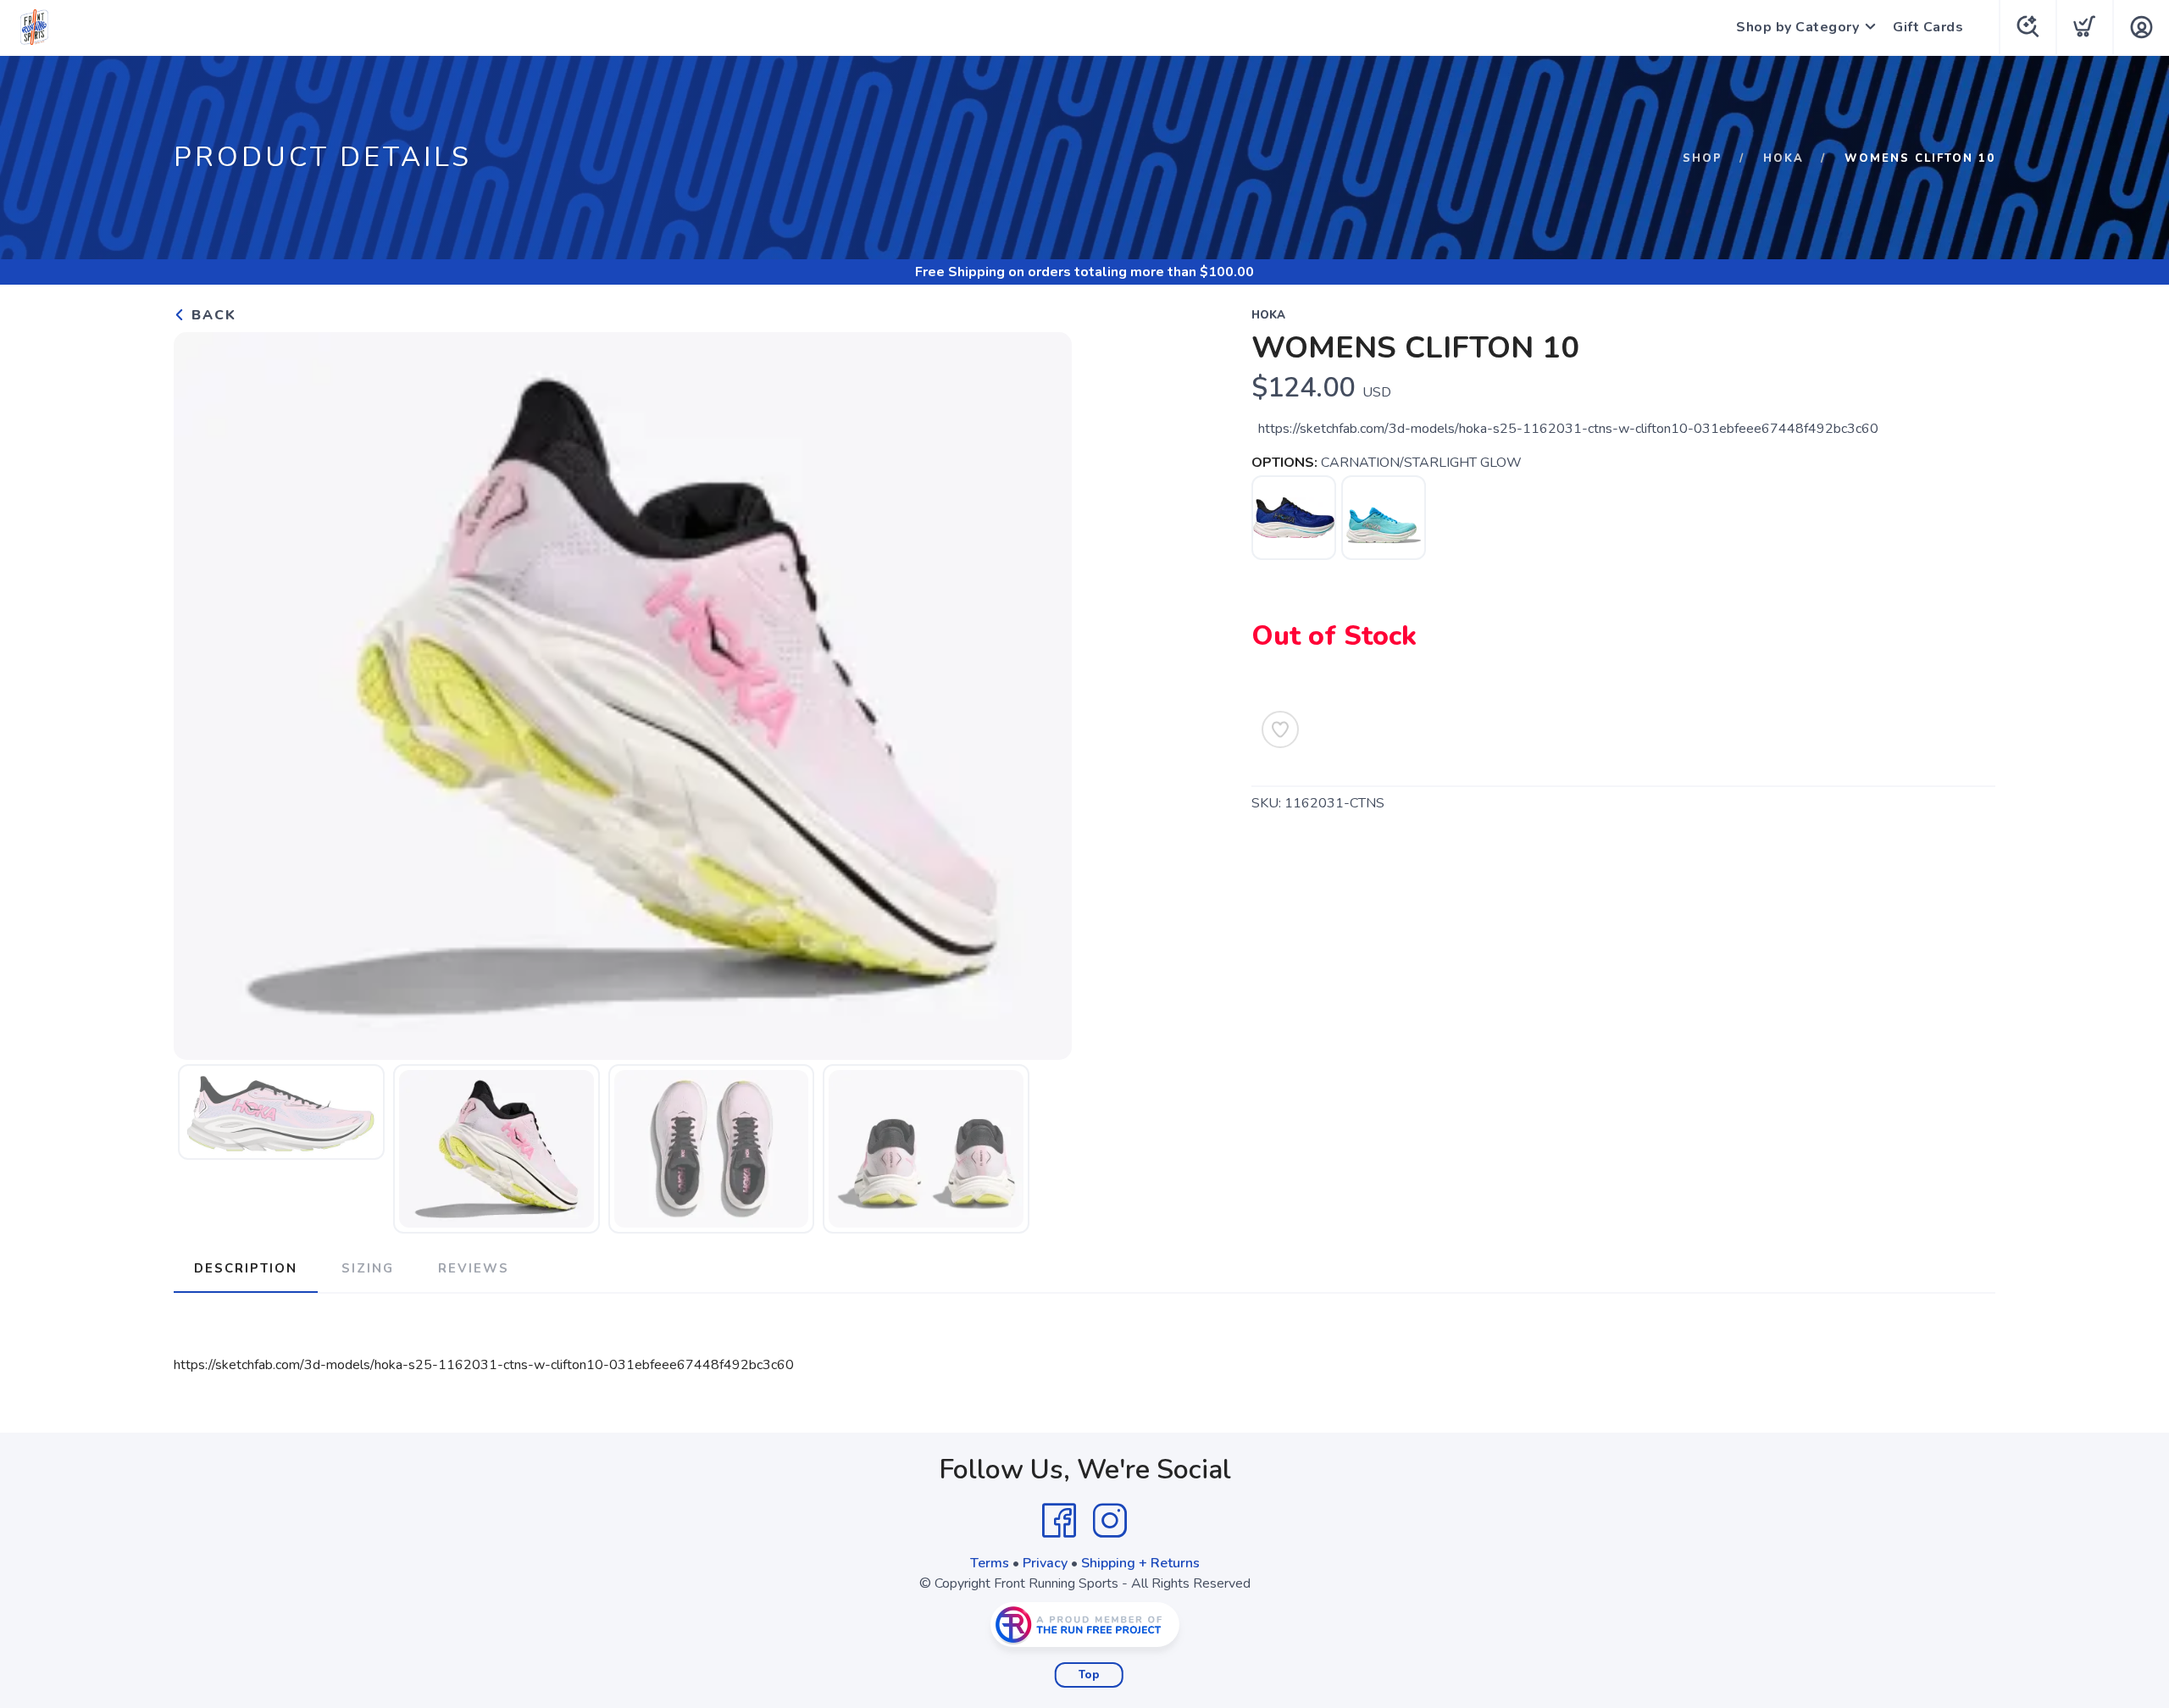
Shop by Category (1797, 27)
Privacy (1045, 1563)
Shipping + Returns (1140, 1563)
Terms (990, 1563)
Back (211, 315)
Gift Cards (1928, 27)
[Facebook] (1059, 1521)
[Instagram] (1110, 1521)
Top (1089, 1675)
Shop (1703, 158)
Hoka (1783, 158)
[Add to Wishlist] (1280, 729)
